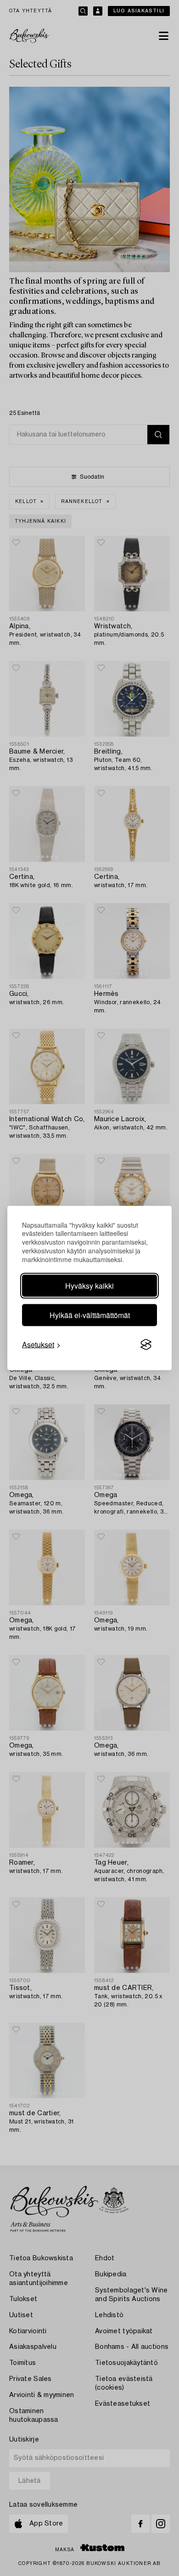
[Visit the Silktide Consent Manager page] (146, 1345)
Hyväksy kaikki (89, 1286)
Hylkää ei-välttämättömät (90, 1315)
